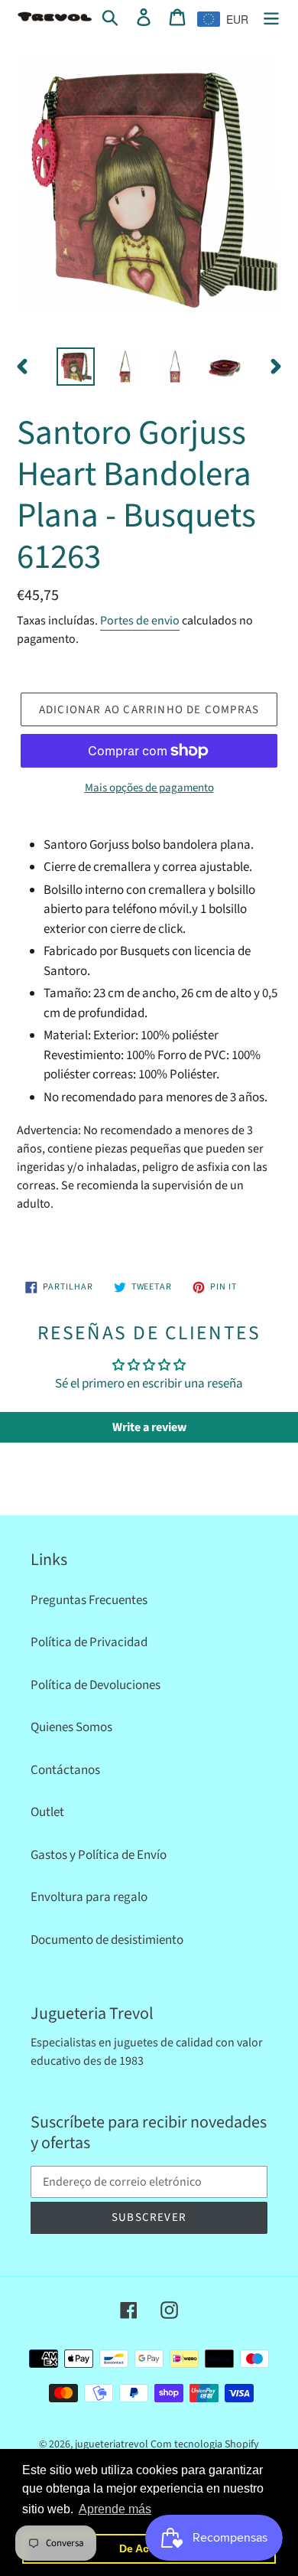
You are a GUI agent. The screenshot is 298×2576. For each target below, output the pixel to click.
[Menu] (271, 18)
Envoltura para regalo (89, 1897)
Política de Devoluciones (96, 1685)
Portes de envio (140, 621)
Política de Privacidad (89, 1642)
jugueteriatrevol (112, 2444)
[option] (76, 367)
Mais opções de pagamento (149, 788)
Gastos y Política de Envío (99, 1855)
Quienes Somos (71, 1727)
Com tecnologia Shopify (205, 2444)
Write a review (149, 1427)
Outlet (47, 1812)
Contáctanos (65, 1770)
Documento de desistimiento (107, 1940)
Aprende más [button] (115, 2509)
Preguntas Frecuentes (89, 1600)
